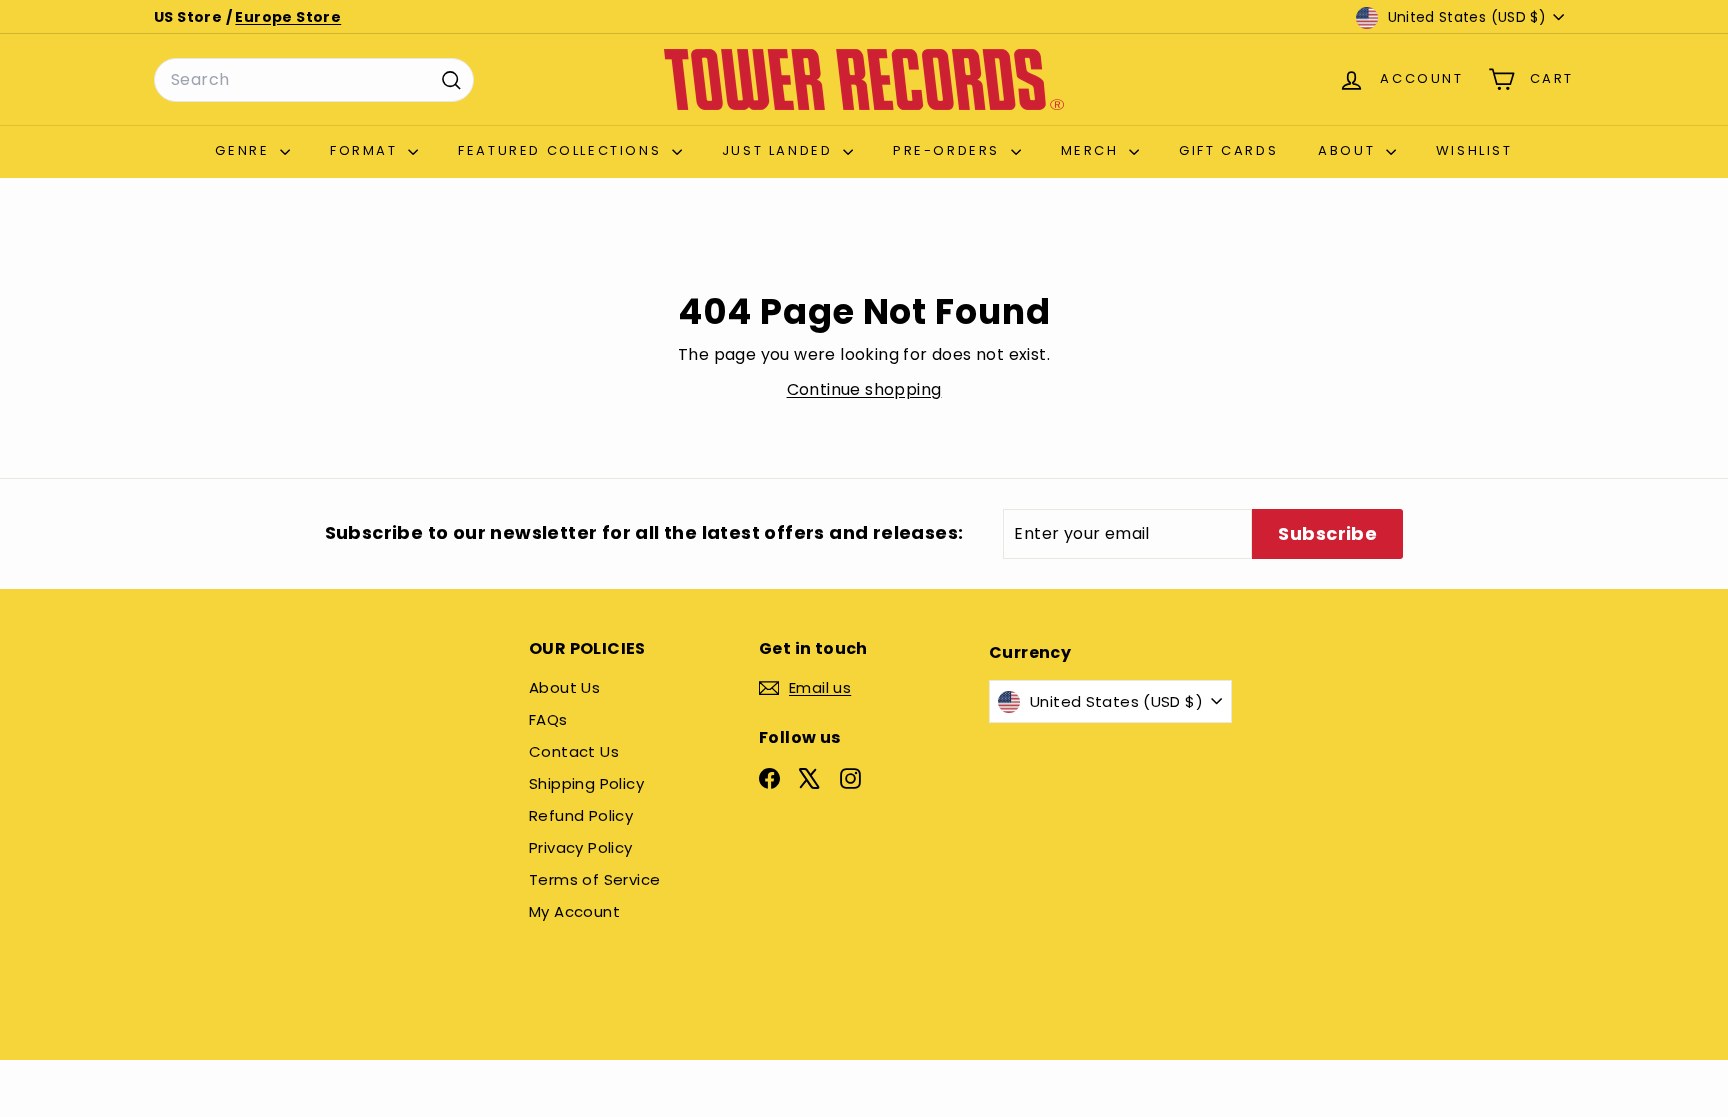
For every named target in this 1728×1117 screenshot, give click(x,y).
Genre (245, 150)
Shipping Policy (586, 783)
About (1349, 150)
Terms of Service (594, 879)
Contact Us (574, 751)
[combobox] (314, 80)
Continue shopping (864, 389)
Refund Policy (581, 815)
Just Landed (780, 150)
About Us (564, 687)
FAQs (548, 719)
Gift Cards (1228, 150)
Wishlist (1474, 150)
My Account (574, 911)
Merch (1093, 150)
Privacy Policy (581, 847)
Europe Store (288, 17)
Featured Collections (562, 150)
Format (366, 150)
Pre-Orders (949, 150)
